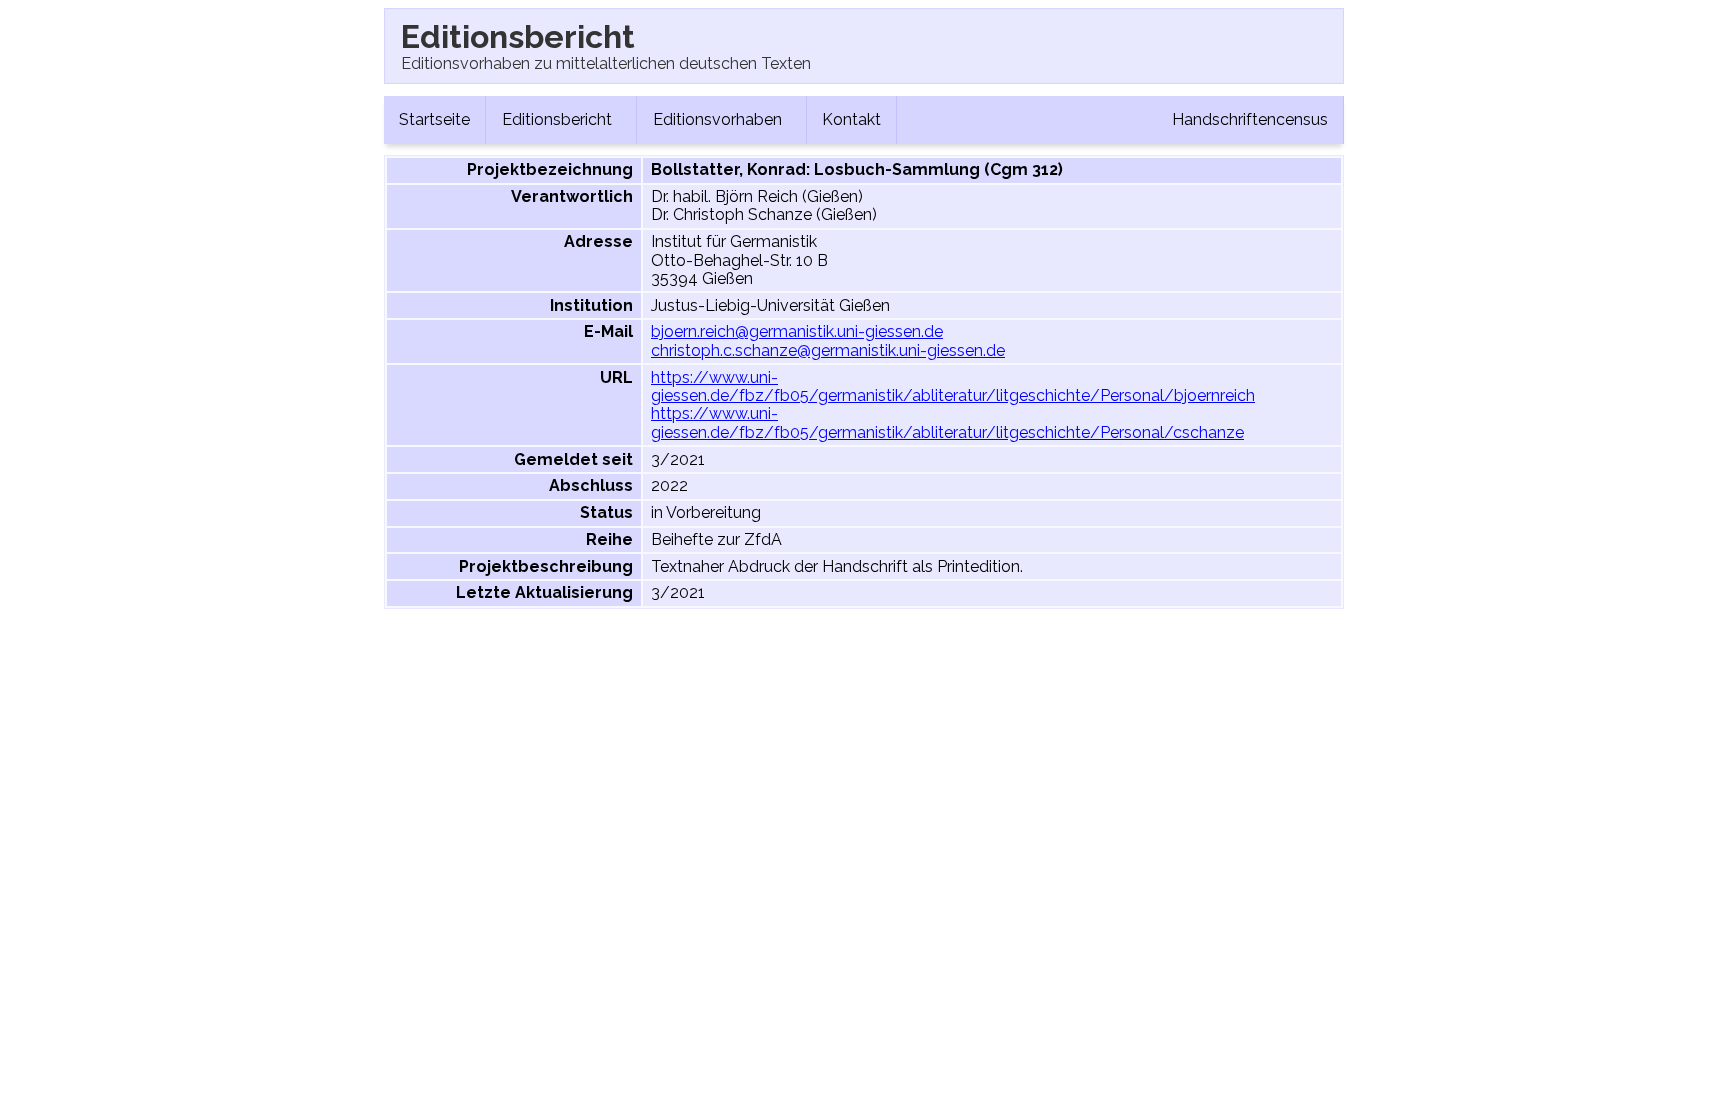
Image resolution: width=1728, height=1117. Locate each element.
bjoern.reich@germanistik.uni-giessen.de (797, 331)
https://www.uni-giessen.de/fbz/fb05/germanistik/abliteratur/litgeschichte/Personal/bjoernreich (953, 386)
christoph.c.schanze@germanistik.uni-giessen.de (828, 350)
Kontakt (851, 119)
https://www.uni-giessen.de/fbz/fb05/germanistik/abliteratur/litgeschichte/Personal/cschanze (947, 422)
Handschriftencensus (1250, 119)
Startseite (434, 119)
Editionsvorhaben (719, 119)
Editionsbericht (559, 119)
